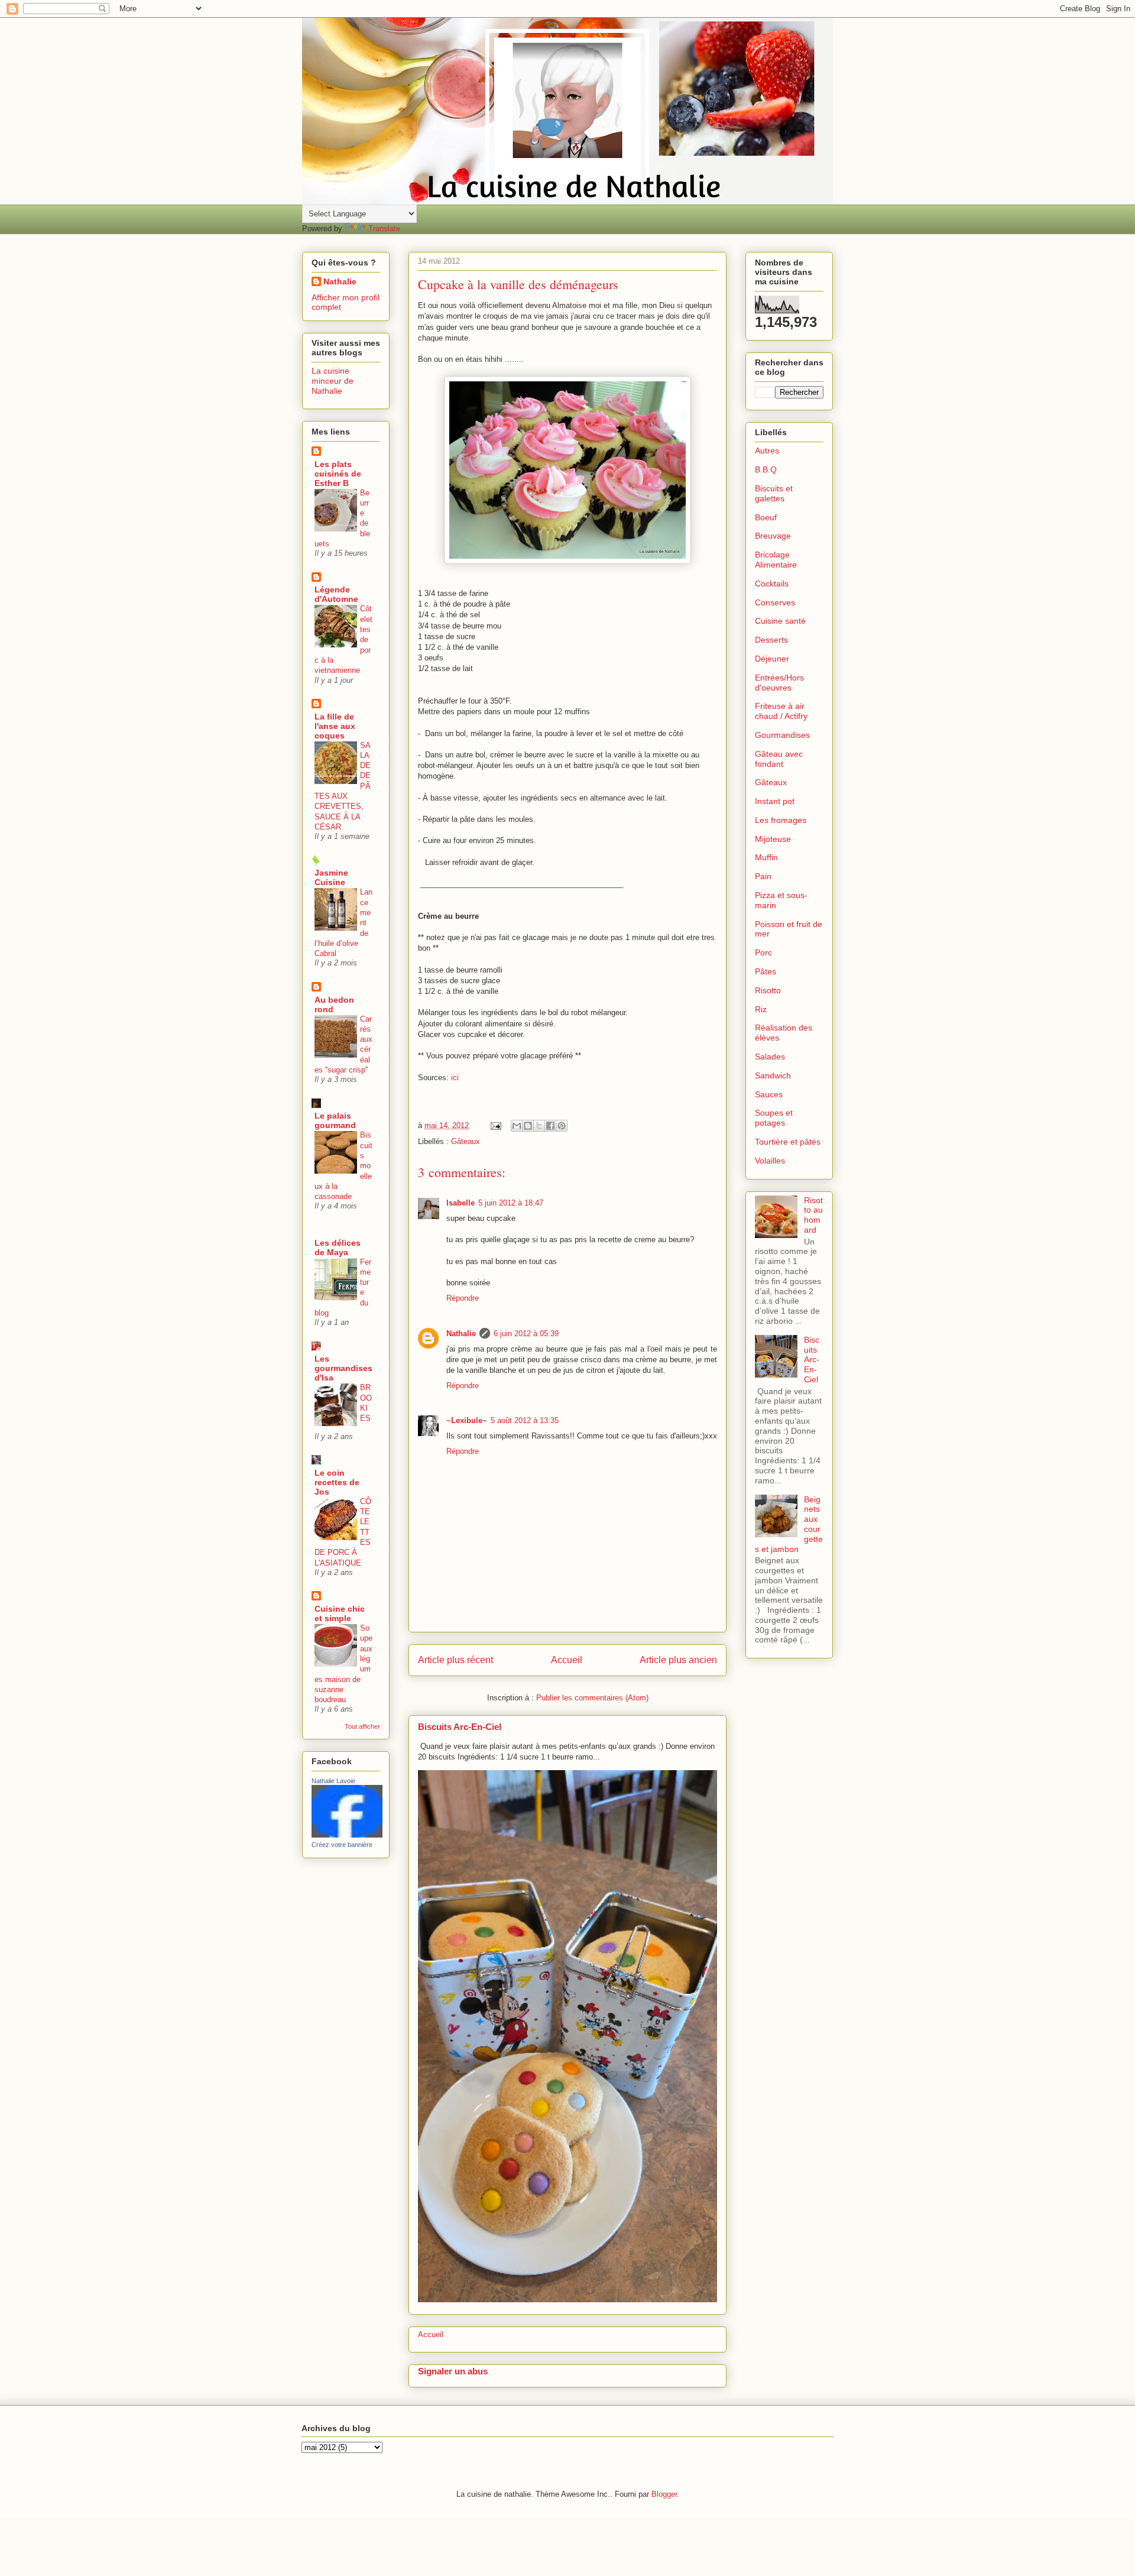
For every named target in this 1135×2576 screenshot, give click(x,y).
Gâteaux (466, 1141)
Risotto (768, 990)
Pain (763, 876)
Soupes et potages (774, 1118)
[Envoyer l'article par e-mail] (495, 1125)
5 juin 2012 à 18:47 (511, 1203)
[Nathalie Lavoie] (347, 1835)
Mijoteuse (773, 839)
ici (455, 1078)
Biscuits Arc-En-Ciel (460, 1727)
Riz (761, 1009)
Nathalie (461, 1334)
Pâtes (766, 971)
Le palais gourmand (335, 1120)
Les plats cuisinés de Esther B (338, 474)
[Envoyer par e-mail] (517, 1126)
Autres (767, 451)
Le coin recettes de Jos (337, 1482)
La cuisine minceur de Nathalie (333, 381)
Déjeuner (772, 659)
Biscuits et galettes (774, 493)
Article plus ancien (678, 1660)
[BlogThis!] (528, 1126)
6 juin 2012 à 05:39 (526, 1334)
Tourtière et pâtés (788, 1142)
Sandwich (773, 1075)
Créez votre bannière (342, 1845)
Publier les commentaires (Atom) (592, 1698)
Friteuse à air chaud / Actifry (781, 711)
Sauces (769, 1094)
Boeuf (766, 517)
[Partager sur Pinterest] (562, 1126)
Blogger (664, 2494)
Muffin (766, 857)
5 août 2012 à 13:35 (525, 1420)
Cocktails (772, 584)
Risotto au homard (813, 1215)
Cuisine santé (780, 621)
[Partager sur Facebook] (550, 1126)
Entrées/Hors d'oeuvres (779, 683)
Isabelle (461, 1203)
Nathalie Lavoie (333, 1781)
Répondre (463, 1298)
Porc (763, 952)
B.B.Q (766, 469)
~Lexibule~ (467, 1420)
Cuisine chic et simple (340, 1613)
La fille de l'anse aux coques (335, 726)
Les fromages (781, 820)
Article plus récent (455, 1660)
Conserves (775, 602)
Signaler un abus (453, 2371)
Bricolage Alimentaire (776, 560)
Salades (770, 1057)
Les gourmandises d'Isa (343, 1368)
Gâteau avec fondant (779, 759)
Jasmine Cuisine (331, 877)
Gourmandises (782, 735)
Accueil (567, 1660)
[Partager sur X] (539, 1126)
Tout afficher (362, 1726)
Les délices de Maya (338, 1248)
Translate (384, 229)
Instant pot (775, 801)
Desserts (771, 640)
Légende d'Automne (336, 594)
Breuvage (773, 536)
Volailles (770, 1161)
